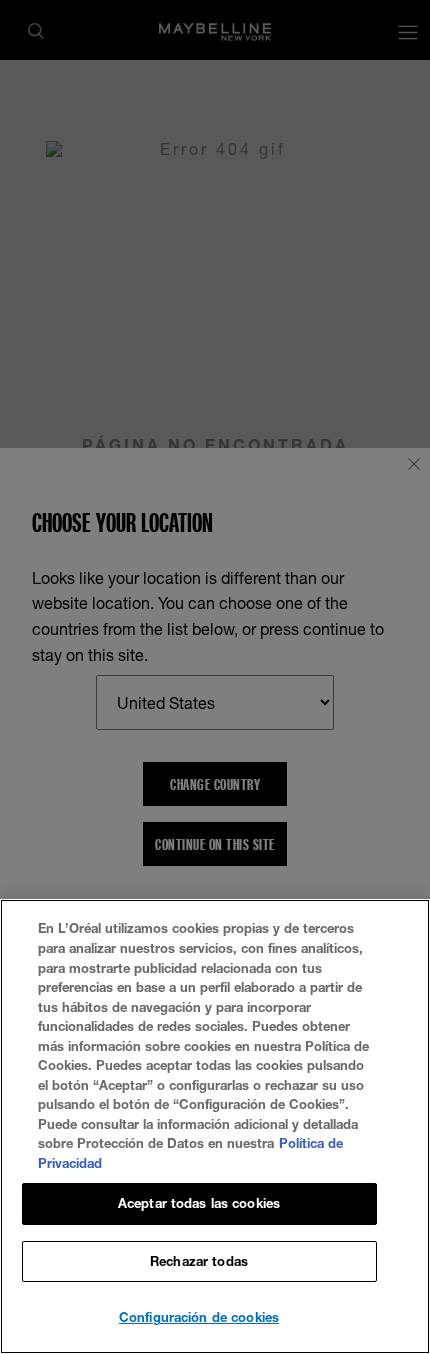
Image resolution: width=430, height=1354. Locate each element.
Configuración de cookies (199, 1317)
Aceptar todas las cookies (199, 1203)
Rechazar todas (199, 1261)
